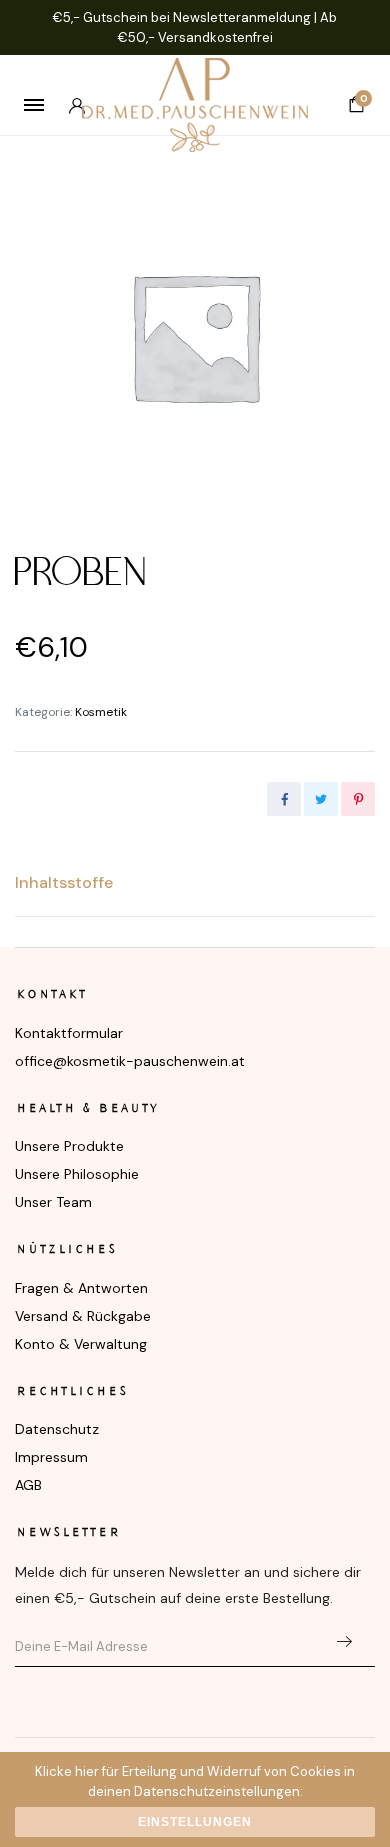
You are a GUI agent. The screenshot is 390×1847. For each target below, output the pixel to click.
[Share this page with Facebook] (284, 799)
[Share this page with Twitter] (321, 799)
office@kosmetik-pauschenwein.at (130, 1061)
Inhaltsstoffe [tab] (64, 882)
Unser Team (53, 1202)
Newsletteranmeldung (242, 17)
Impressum (51, 1457)
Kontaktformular (69, 1033)
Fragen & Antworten (81, 1288)
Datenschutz (57, 1429)
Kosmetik (101, 712)
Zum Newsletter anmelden (343, 1642)
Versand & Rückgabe (83, 1316)
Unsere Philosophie (77, 1174)
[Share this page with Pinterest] (358, 799)
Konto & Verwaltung (81, 1344)
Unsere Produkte (69, 1146)
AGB (28, 1485)
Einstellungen (195, 1822)
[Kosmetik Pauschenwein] (195, 105)
